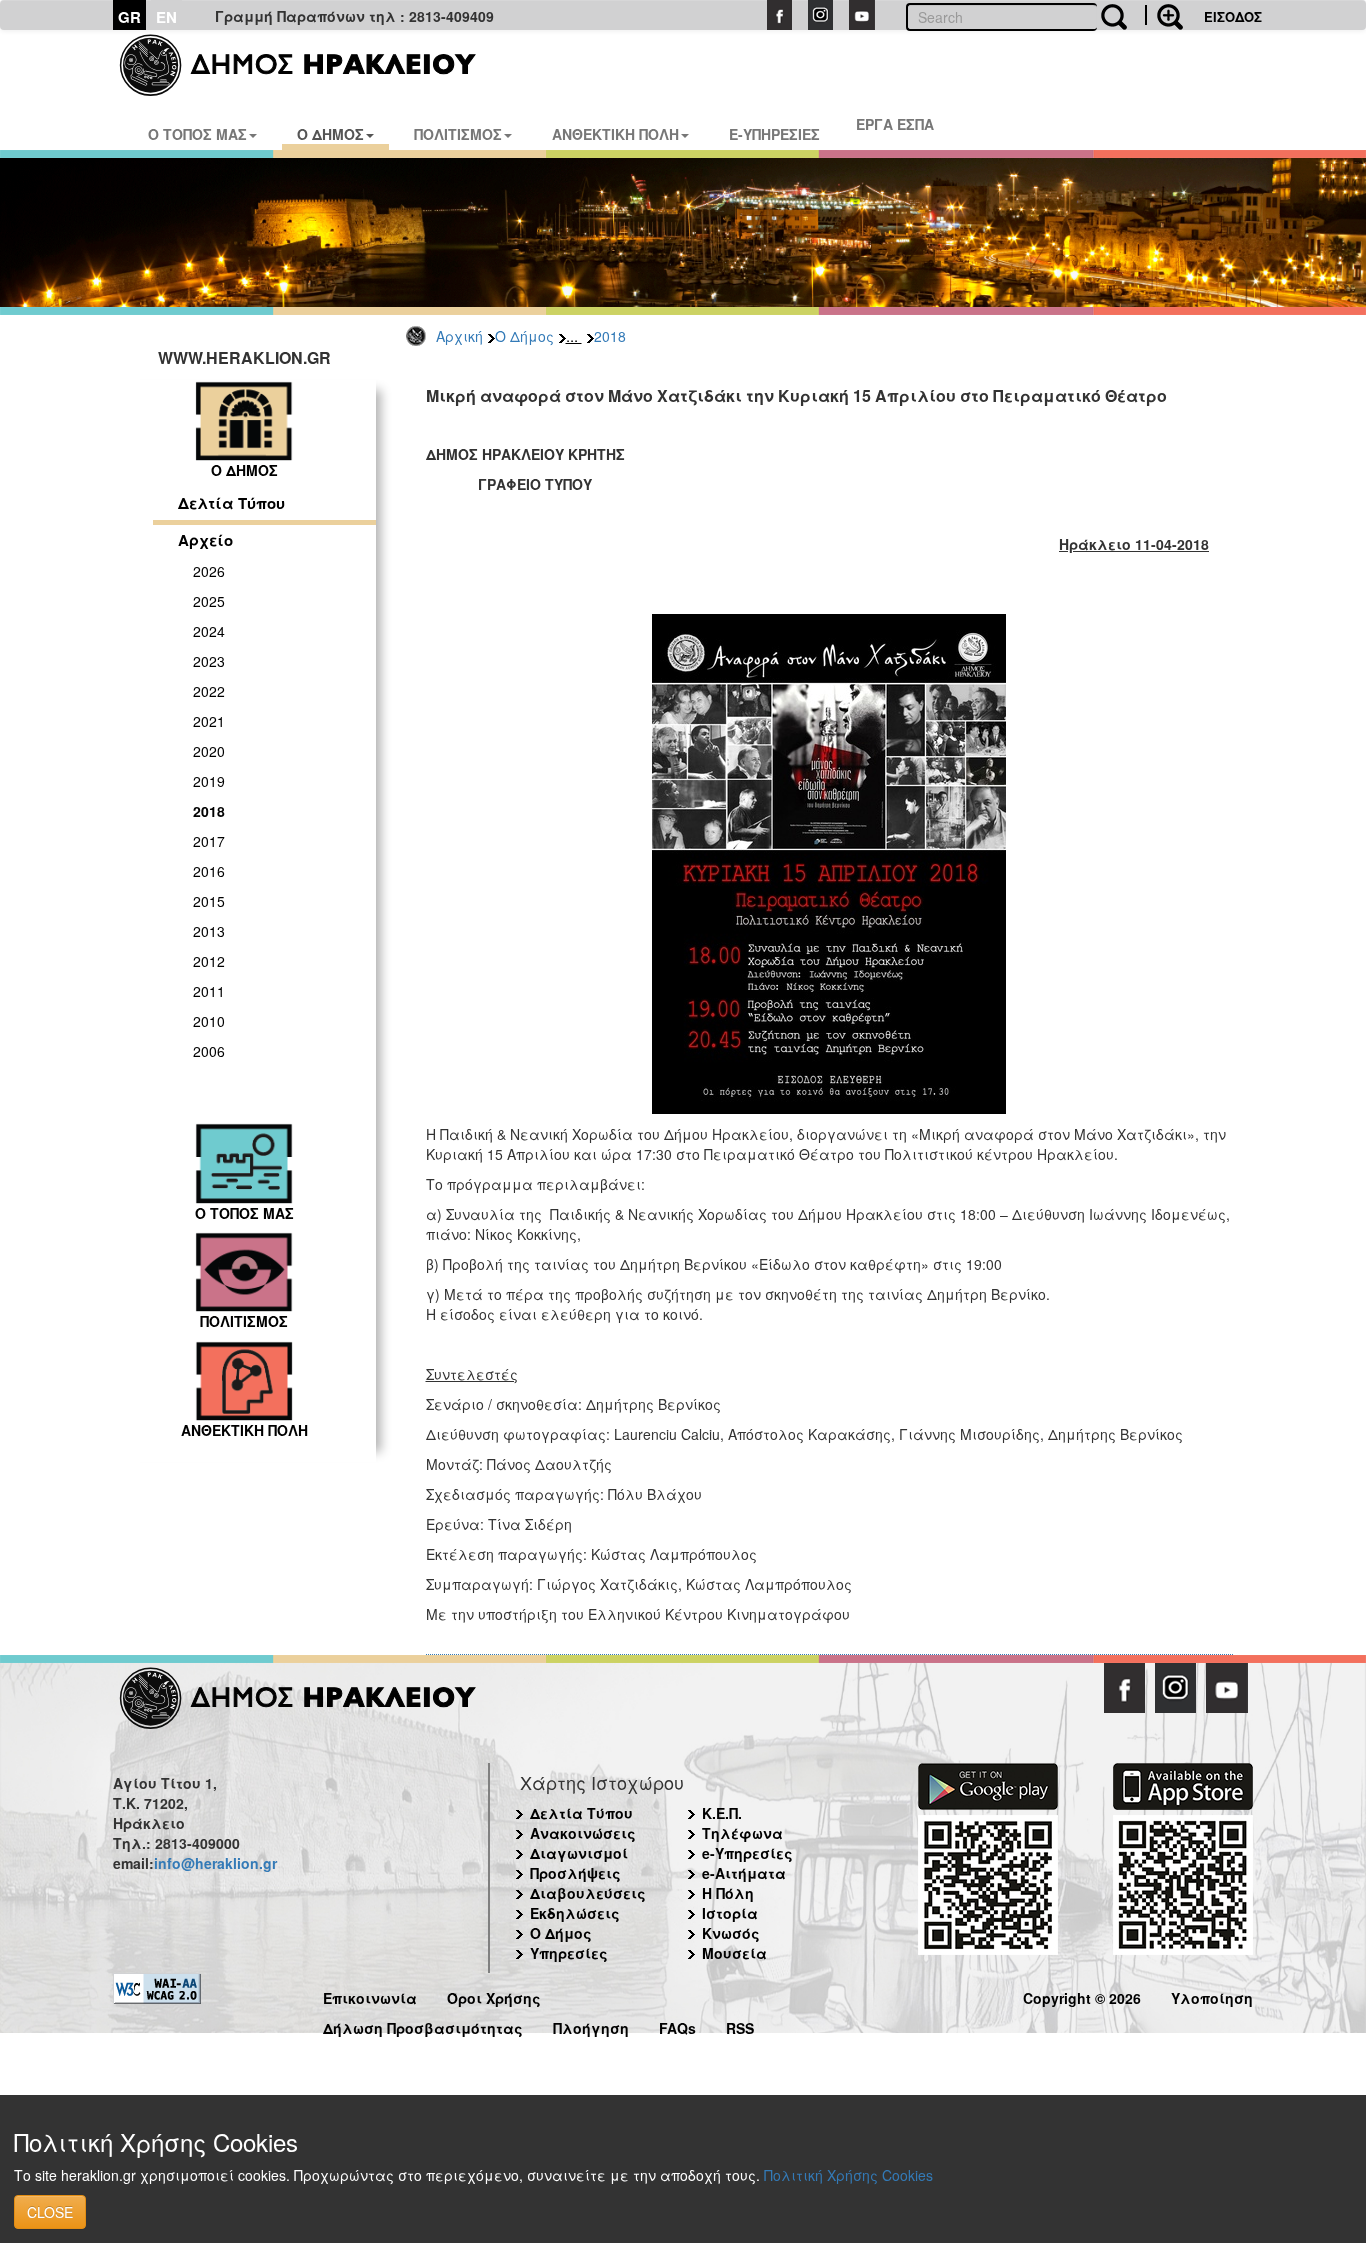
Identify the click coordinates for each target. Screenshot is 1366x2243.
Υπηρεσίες (569, 1953)
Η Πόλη (728, 1893)
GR (129, 17)
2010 (209, 1021)
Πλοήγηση (591, 2025)
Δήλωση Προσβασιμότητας (423, 2025)
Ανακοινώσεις (583, 1833)
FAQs (677, 2025)
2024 (209, 631)
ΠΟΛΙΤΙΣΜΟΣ (458, 134)
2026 (209, 571)
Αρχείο (205, 540)
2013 (209, 931)
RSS (740, 2025)
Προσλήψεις (575, 1873)
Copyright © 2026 (1082, 1995)
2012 (209, 961)
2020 (209, 751)
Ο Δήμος (524, 336)
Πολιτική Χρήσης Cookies (848, 2175)
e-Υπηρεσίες (747, 1853)
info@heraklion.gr (215, 1863)
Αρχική (459, 336)
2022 (209, 691)
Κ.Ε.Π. (722, 1813)
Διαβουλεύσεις (588, 1893)
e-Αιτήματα (744, 1873)
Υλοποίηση (1212, 1995)
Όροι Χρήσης (494, 1995)
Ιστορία (730, 1913)
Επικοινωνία (370, 1995)
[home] (310, 65)
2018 (610, 336)
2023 (209, 661)
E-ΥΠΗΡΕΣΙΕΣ (774, 134)
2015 (209, 901)
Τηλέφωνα (742, 1833)
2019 (209, 781)
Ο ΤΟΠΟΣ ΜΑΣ (197, 134)
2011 (209, 991)
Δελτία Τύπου (231, 503)
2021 (209, 721)
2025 (209, 601)
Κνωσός (731, 1933)
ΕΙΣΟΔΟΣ (1233, 16)
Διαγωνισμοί (579, 1853)
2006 (209, 1051)
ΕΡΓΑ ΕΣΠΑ (895, 124)
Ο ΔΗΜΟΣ (330, 134)
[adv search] (1164, 15)
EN (166, 17)
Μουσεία (734, 1953)
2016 (209, 871)
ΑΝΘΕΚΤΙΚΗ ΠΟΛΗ (615, 134)
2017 (209, 841)
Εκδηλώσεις (575, 1913)
